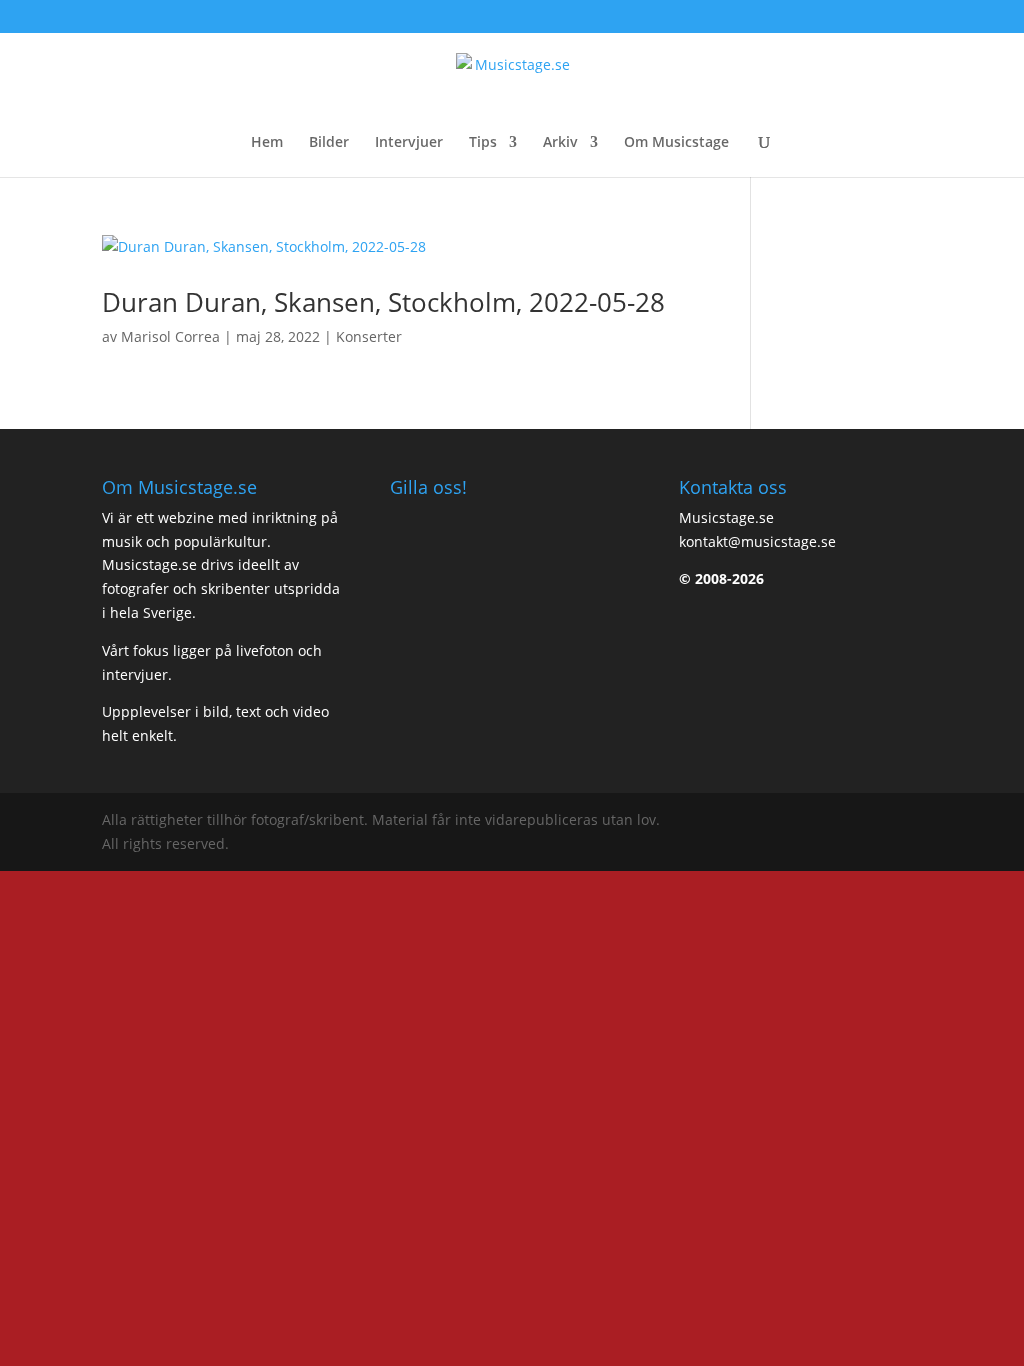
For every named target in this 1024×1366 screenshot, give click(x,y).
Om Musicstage (676, 143)
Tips (483, 143)
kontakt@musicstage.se (757, 541)
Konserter (369, 336)
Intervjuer (409, 143)
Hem (267, 143)
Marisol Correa (170, 336)
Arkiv (560, 143)
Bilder (329, 143)
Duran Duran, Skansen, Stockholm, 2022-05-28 (383, 302)
